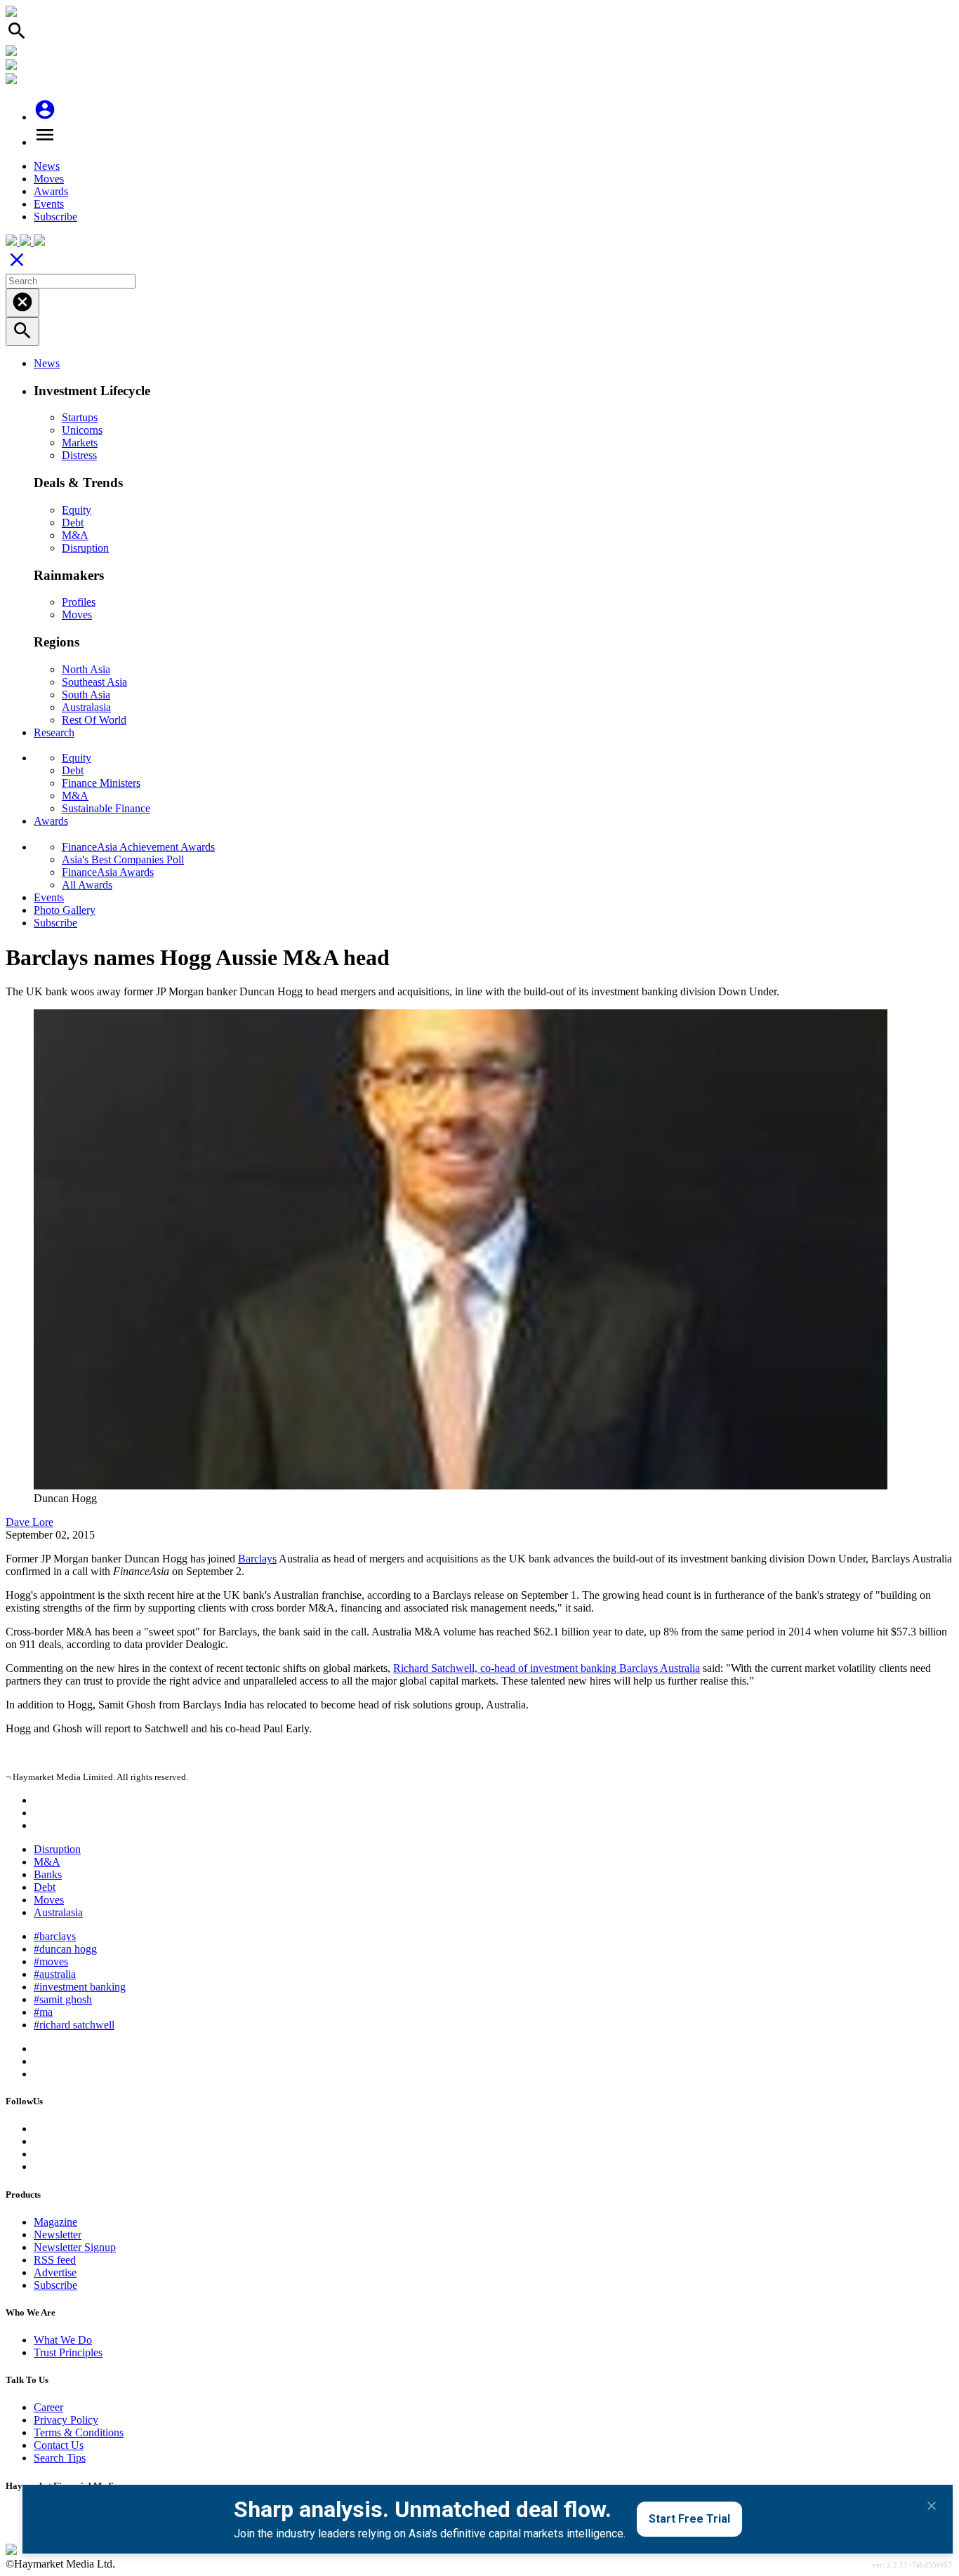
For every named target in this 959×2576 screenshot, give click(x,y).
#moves (51, 1961)
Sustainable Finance (106, 808)
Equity (77, 510)
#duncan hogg (65, 1949)
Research (54, 732)
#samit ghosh (63, 1999)
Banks (48, 1874)
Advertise (55, 2272)
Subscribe (55, 217)
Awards (51, 191)
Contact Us (59, 2445)
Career (48, 2407)
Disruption (85, 548)
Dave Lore (29, 1522)
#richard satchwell (74, 2025)
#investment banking (80, 1987)
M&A (75, 535)
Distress (79, 455)
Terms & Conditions (79, 2432)
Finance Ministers (101, 783)
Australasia (86, 707)
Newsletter (58, 2235)
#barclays (55, 1936)
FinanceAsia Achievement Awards (138, 847)
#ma (43, 2012)
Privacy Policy (66, 2420)
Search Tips (60, 2458)
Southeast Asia (94, 682)
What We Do (63, 2340)
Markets (80, 443)
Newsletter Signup (75, 2247)
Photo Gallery (65, 910)
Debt (73, 523)
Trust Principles (68, 2352)
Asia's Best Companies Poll (123, 859)
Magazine (55, 2222)
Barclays (257, 1559)
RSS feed (55, 2260)
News (47, 166)
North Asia (86, 669)
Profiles (79, 602)
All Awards (87, 885)
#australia (55, 1974)
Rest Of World (94, 720)
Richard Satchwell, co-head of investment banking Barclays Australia (547, 1668)
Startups (80, 417)
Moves (49, 179)
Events (49, 204)
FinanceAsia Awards (108, 872)
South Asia (86, 695)
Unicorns (82, 430)
